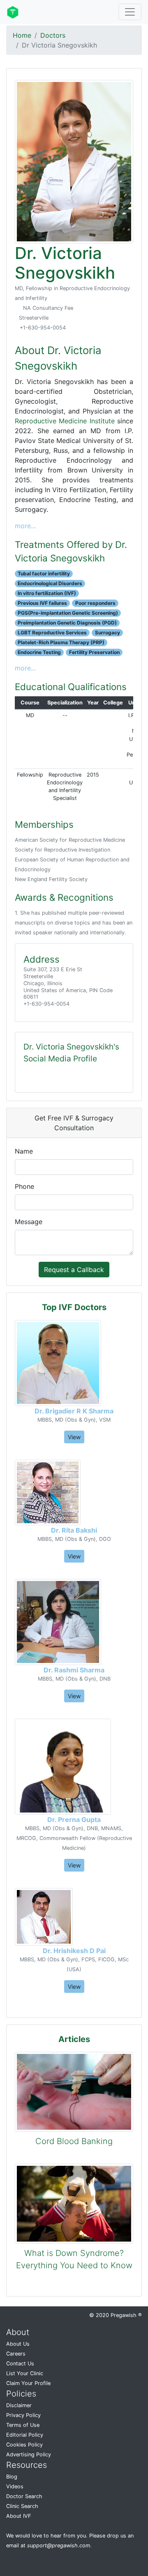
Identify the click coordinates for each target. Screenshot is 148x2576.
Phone (24, 1186)
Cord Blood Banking (74, 2141)
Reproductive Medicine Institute (65, 421)
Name (24, 1151)
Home (22, 35)
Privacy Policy (23, 2415)
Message (29, 1222)
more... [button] (25, 526)
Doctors (53, 35)
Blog (12, 2477)
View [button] (74, 1437)
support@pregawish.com (59, 2545)
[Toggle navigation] (130, 12)
